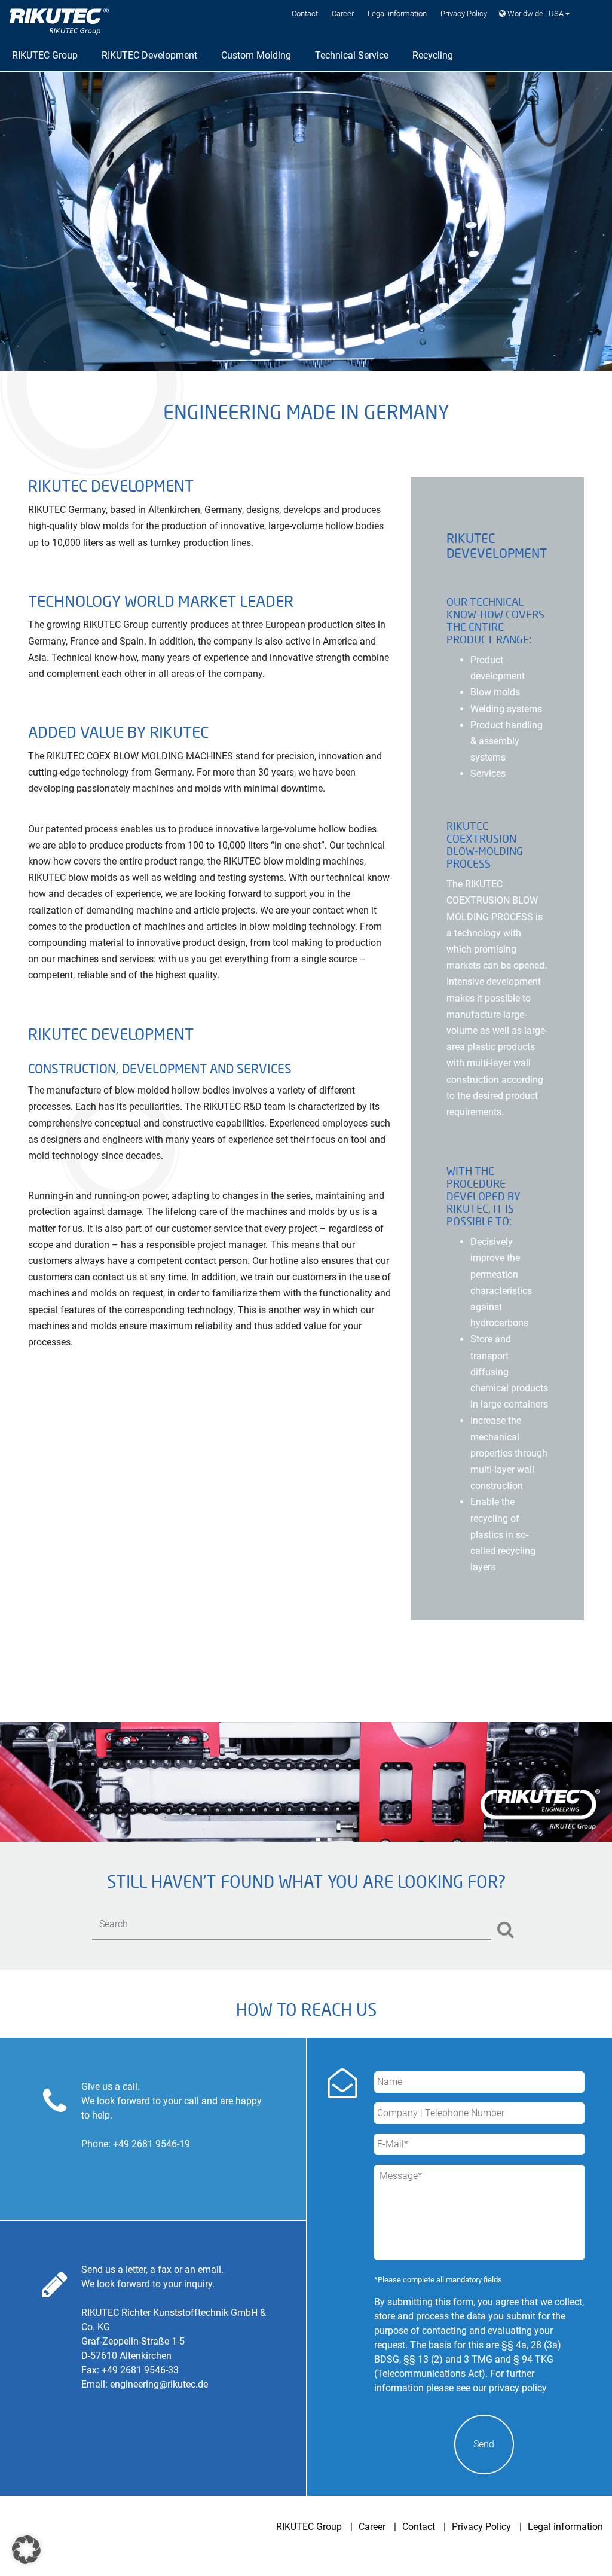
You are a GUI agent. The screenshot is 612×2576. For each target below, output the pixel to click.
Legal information (397, 13)
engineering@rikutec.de (159, 2384)
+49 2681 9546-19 (152, 2144)
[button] (26, 2550)
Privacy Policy (464, 13)
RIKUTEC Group (309, 2527)
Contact (305, 13)
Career (343, 13)
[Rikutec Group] (59, 21)
